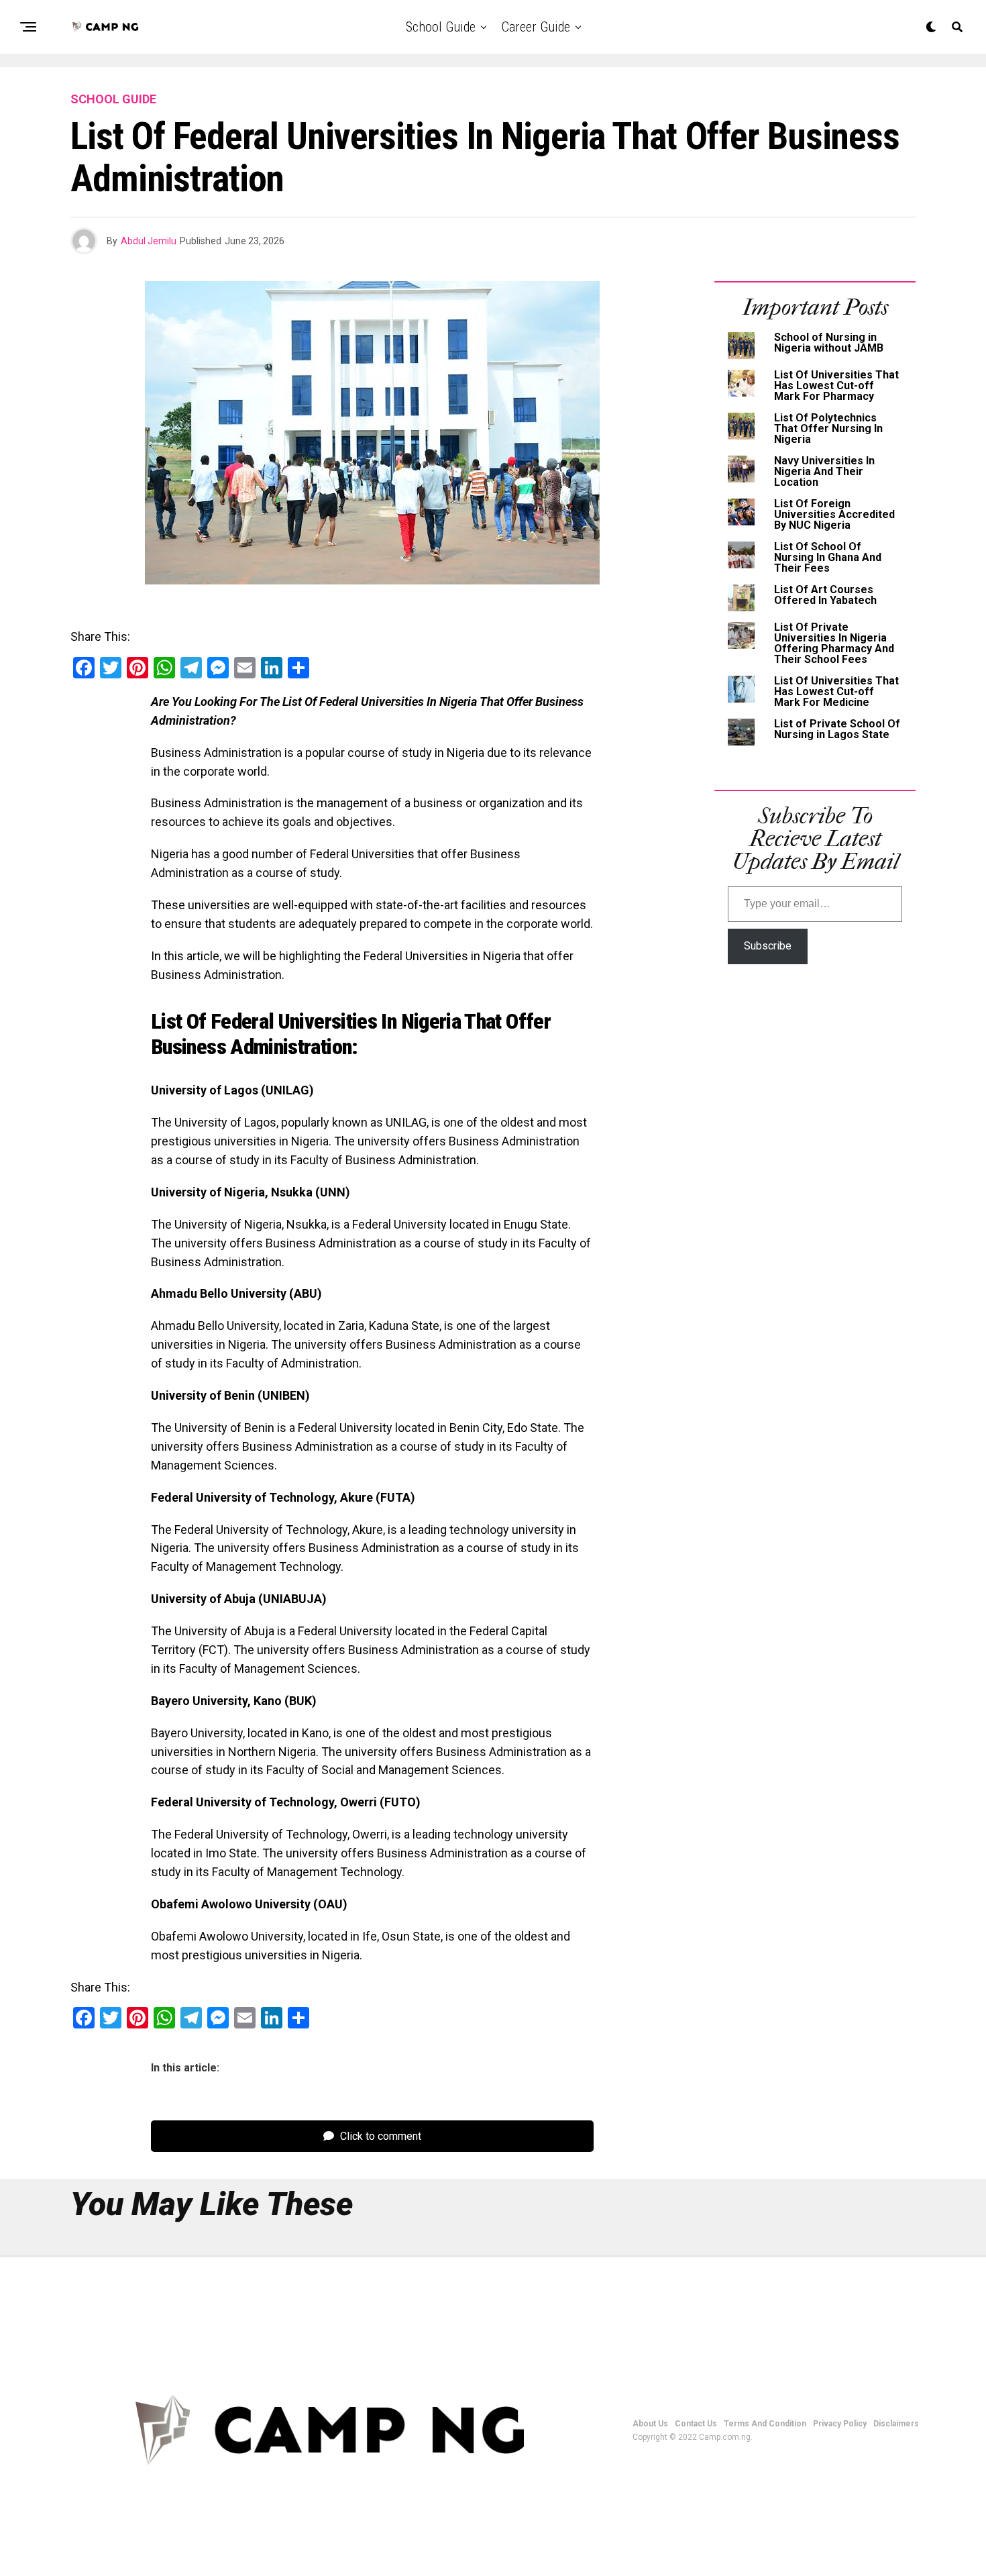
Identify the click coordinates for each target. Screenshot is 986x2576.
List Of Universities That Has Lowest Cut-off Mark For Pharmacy (836, 385)
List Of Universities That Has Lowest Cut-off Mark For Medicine (836, 691)
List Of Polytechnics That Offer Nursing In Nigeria (828, 428)
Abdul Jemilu (149, 241)
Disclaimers (896, 2424)
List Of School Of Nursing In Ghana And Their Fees (828, 557)
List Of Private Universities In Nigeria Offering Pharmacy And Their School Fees (834, 643)
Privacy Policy (840, 2424)
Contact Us (696, 2424)
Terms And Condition (765, 2424)
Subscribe (768, 946)
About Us (650, 2424)
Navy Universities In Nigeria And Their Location (824, 471)
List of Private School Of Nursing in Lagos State (837, 729)
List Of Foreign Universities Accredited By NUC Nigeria (834, 514)
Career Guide (536, 27)
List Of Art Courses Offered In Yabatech (825, 595)
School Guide (441, 27)
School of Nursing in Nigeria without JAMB (829, 343)
